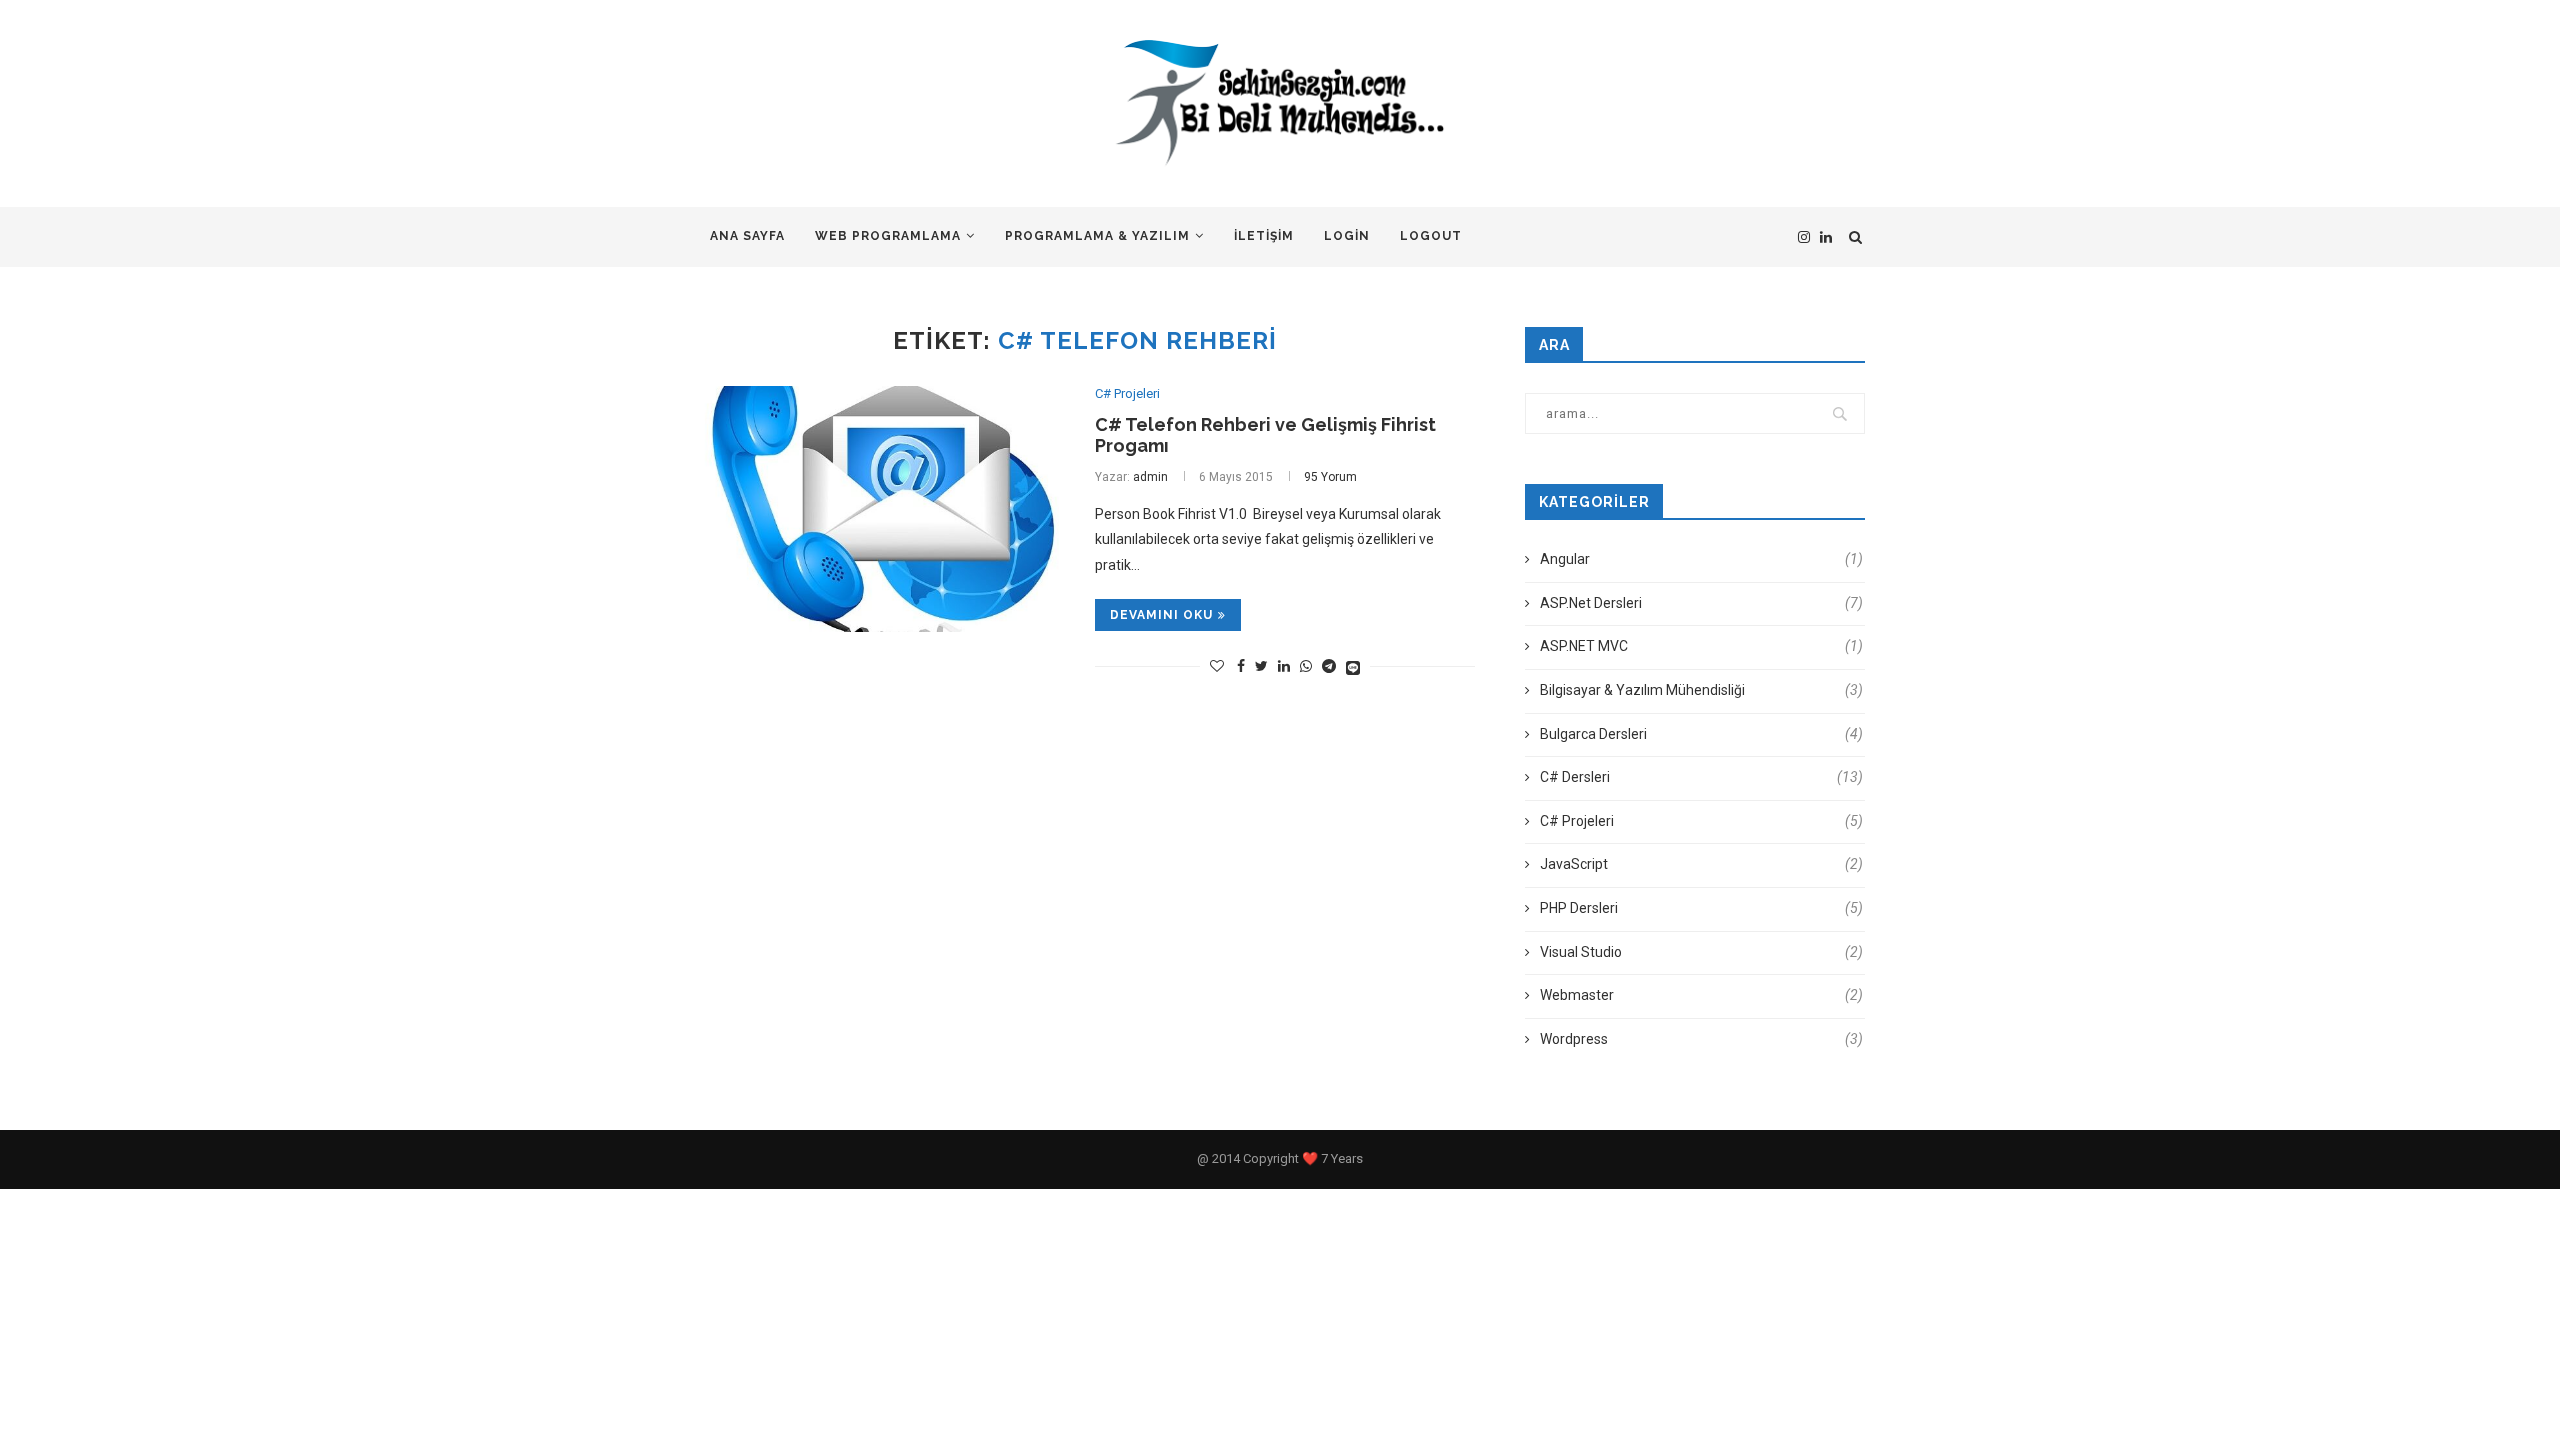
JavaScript (1701, 864)
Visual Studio (1701, 952)
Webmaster (1701, 995)
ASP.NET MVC (1701, 646)
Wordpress (1701, 1039)
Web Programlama (888, 236)
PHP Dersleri (1701, 908)
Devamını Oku (1161, 615)
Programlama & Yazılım (1097, 236)
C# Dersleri (1701, 777)
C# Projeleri (1127, 393)
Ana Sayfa (747, 236)
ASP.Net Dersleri (1701, 603)
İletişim (1264, 236)
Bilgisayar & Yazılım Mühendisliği (1701, 690)
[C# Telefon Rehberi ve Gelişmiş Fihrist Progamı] (880, 509)
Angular (1701, 559)
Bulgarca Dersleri (1701, 734)
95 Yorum (1330, 477)
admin (1150, 477)
